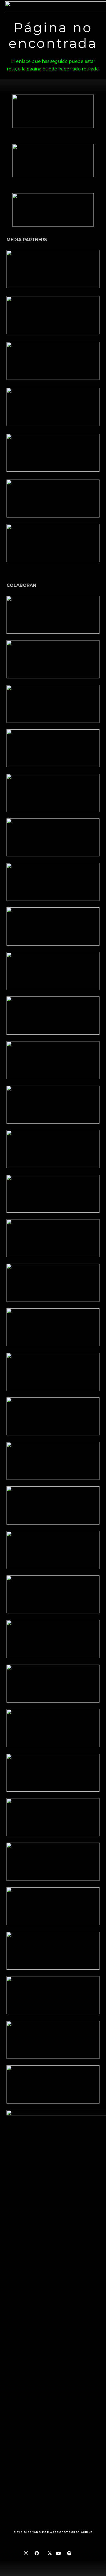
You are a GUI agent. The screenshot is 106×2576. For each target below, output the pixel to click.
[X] (48, 2553)
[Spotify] (69, 2553)
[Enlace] (53, 269)
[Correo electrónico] (80, 2553)
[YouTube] (58, 2553)
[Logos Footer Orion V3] (53, 1060)
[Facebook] (37, 2553)
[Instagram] (26, 2553)
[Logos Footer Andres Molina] (53, 1149)
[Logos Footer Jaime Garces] (53, 1327)
